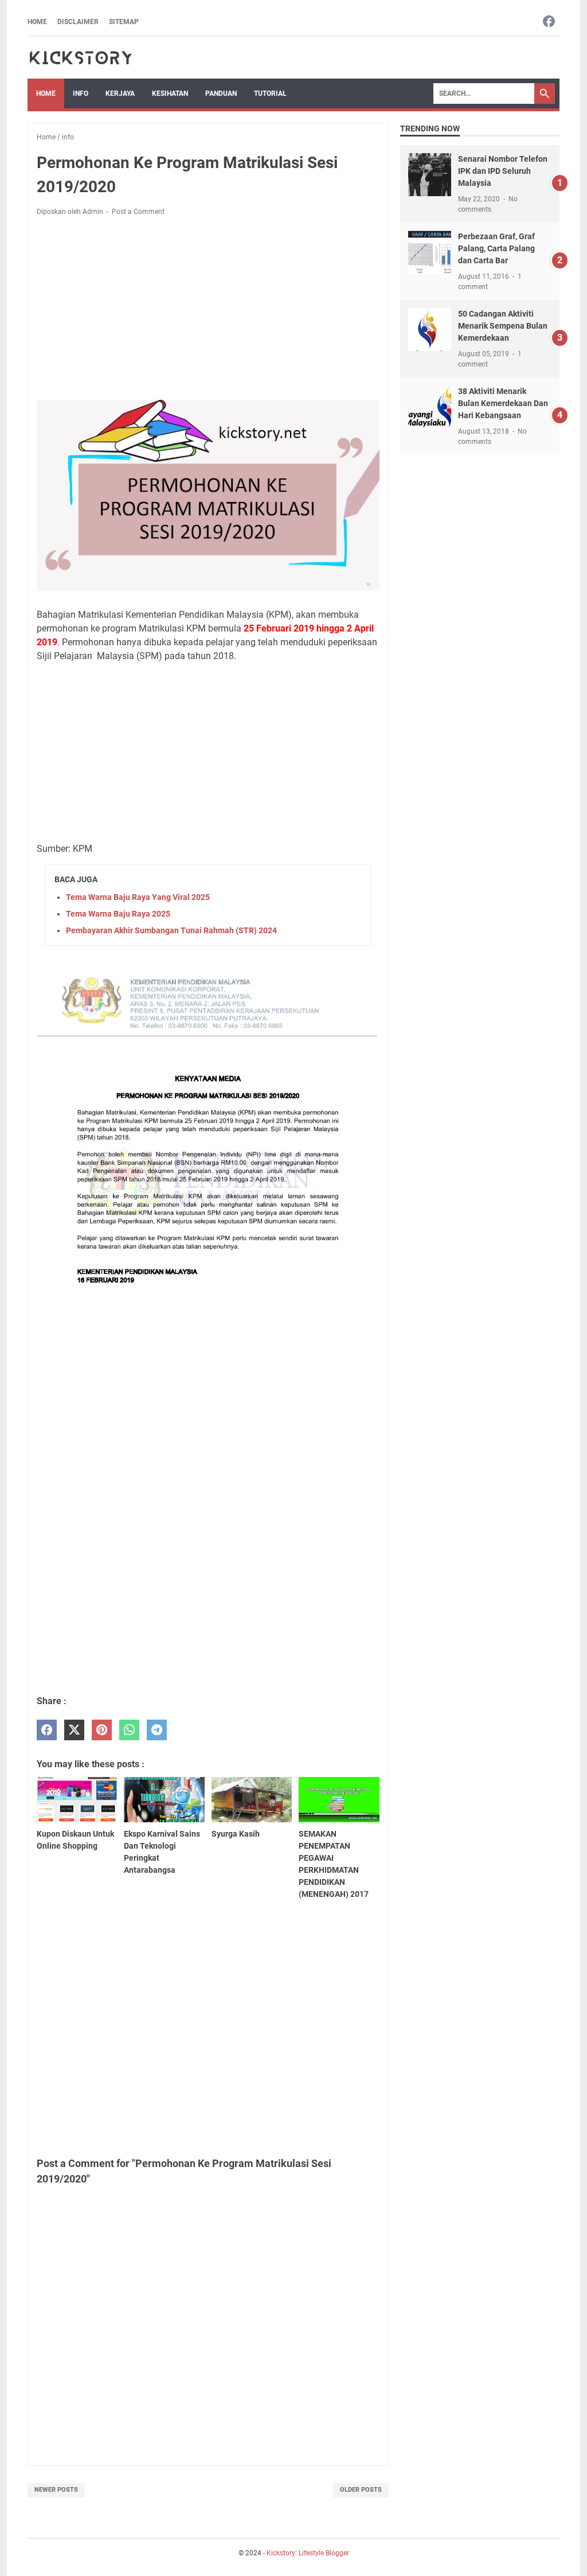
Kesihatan (170, 93)
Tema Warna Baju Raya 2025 (118, 914)
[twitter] (74, 1730)
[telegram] (157, 1730)
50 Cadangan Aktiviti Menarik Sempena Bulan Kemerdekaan (503, 326)
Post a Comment (138, 212)
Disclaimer (78, 22)
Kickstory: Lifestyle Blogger (308, 2553)
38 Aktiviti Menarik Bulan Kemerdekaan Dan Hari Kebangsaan (503, 403)
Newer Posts (56, 2490)
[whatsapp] (129, 1730)
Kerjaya (120, 93)
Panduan (221, 93)
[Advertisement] (208, 310)
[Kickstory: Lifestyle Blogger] (81, 58)
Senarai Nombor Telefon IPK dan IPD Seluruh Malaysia (503, 171)
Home (37, 22)
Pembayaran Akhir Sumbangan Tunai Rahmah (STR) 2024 (171, 930)
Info (81, 93)
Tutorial (270, 93)
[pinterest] (102, 1730)
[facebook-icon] (549, 22)
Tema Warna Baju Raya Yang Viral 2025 (138, 897)
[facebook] (47, 1730)
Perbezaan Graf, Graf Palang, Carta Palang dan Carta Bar (496, 248)
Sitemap (124, 22)
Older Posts (361, 2490)
